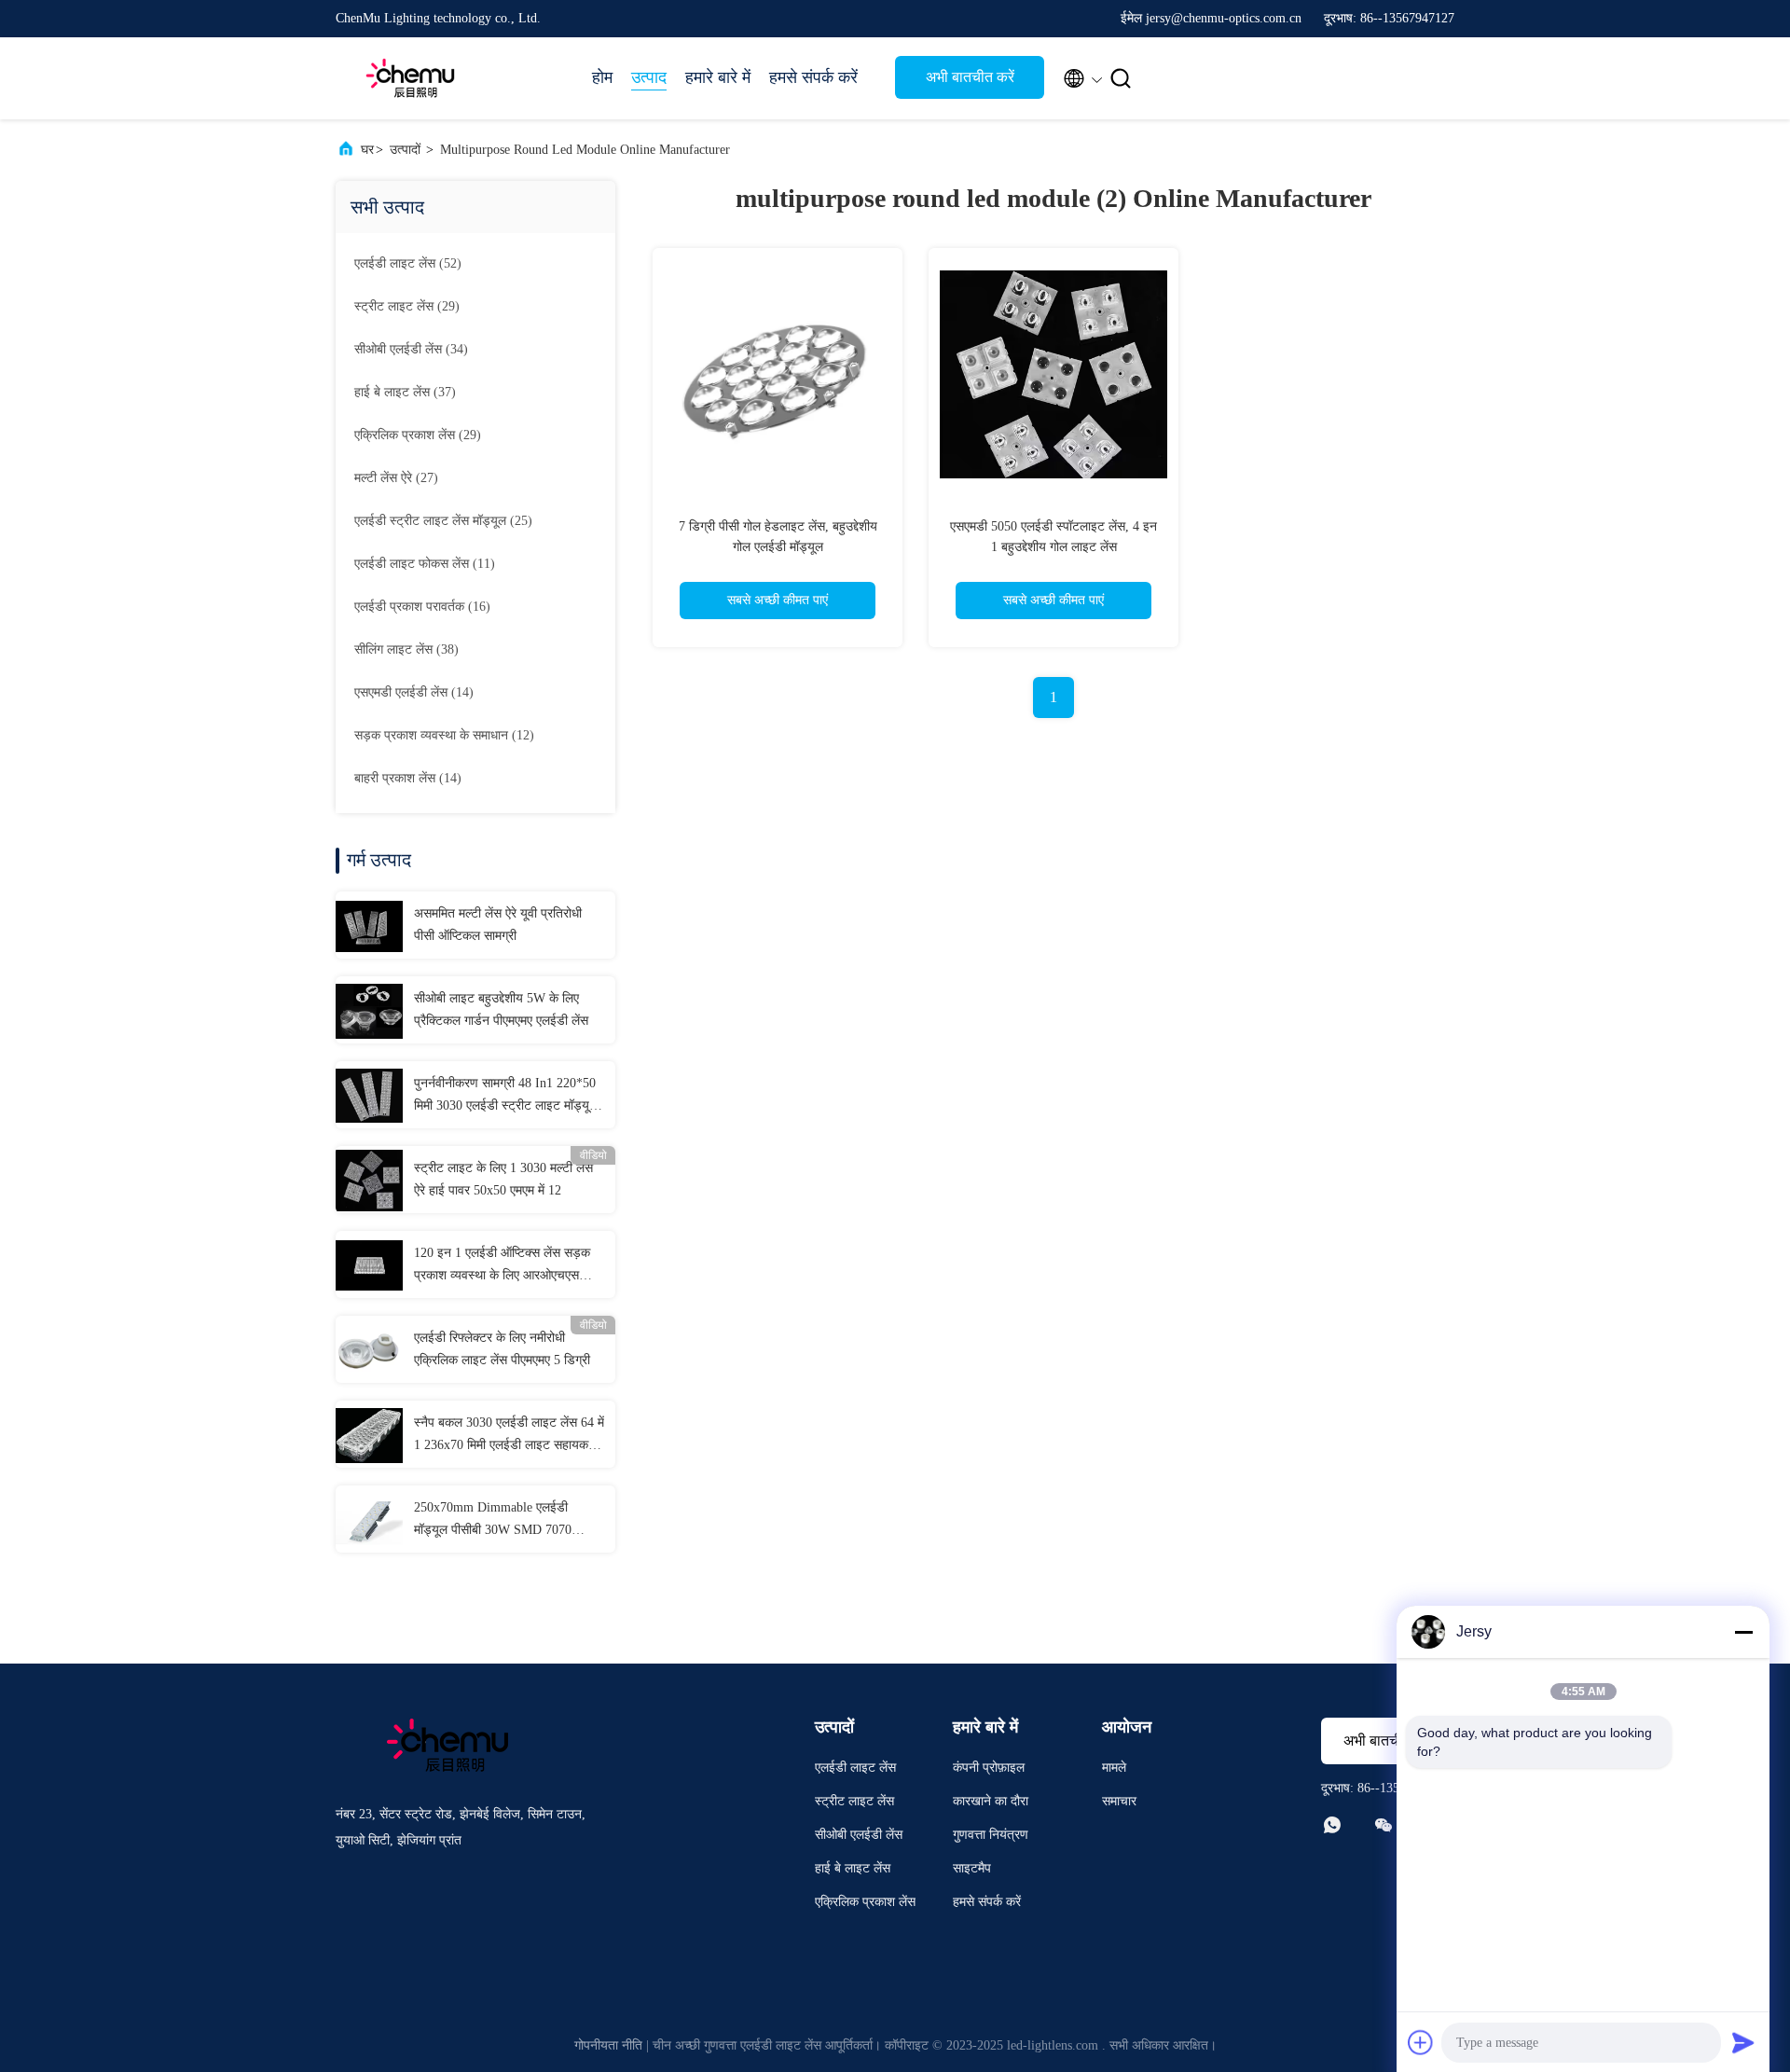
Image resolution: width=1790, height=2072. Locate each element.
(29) (407, 306)
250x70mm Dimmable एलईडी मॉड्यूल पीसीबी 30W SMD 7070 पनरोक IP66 (493, 1521)
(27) (396, 478)
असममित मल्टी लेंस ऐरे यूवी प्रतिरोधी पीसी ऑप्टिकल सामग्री (498, 925)
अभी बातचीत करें (970, 77)
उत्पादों (405, 150)
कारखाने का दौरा (991, 1801)
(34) (411, 349)
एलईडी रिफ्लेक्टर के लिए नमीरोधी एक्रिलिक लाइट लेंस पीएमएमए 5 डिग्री (502, 1349)
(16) (422, 607)
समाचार (1119, 1801)
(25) (443, 521)
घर (367, 150)
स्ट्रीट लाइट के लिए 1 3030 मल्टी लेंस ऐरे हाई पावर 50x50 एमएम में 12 (503, 1179)
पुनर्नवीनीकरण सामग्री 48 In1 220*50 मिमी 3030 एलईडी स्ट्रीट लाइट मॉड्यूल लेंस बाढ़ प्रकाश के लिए (506, 1097)
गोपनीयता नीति (608, 2045)
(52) (408, 263)
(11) (425, 564)
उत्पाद (649, 77)
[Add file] (1421, 2042)
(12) (444, 735)
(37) (405, 392)
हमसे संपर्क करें (813, 77)
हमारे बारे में (718, 77)
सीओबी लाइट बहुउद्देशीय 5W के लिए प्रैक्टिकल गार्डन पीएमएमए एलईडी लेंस (501, 1009)
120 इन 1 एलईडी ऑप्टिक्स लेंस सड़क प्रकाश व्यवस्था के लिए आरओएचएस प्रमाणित (502, 1266)
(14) (414, 692)
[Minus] (1743, 1632)
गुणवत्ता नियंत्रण (991, 1835)
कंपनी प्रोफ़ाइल (989, 1768)
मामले (1114, 1768)
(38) (406, 649)
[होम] (410, 78)
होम (602, 77)
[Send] (1743, 2042)
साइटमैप (972, 1868)
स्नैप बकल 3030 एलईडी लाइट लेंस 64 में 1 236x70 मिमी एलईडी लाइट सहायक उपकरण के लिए (509, 1436)
